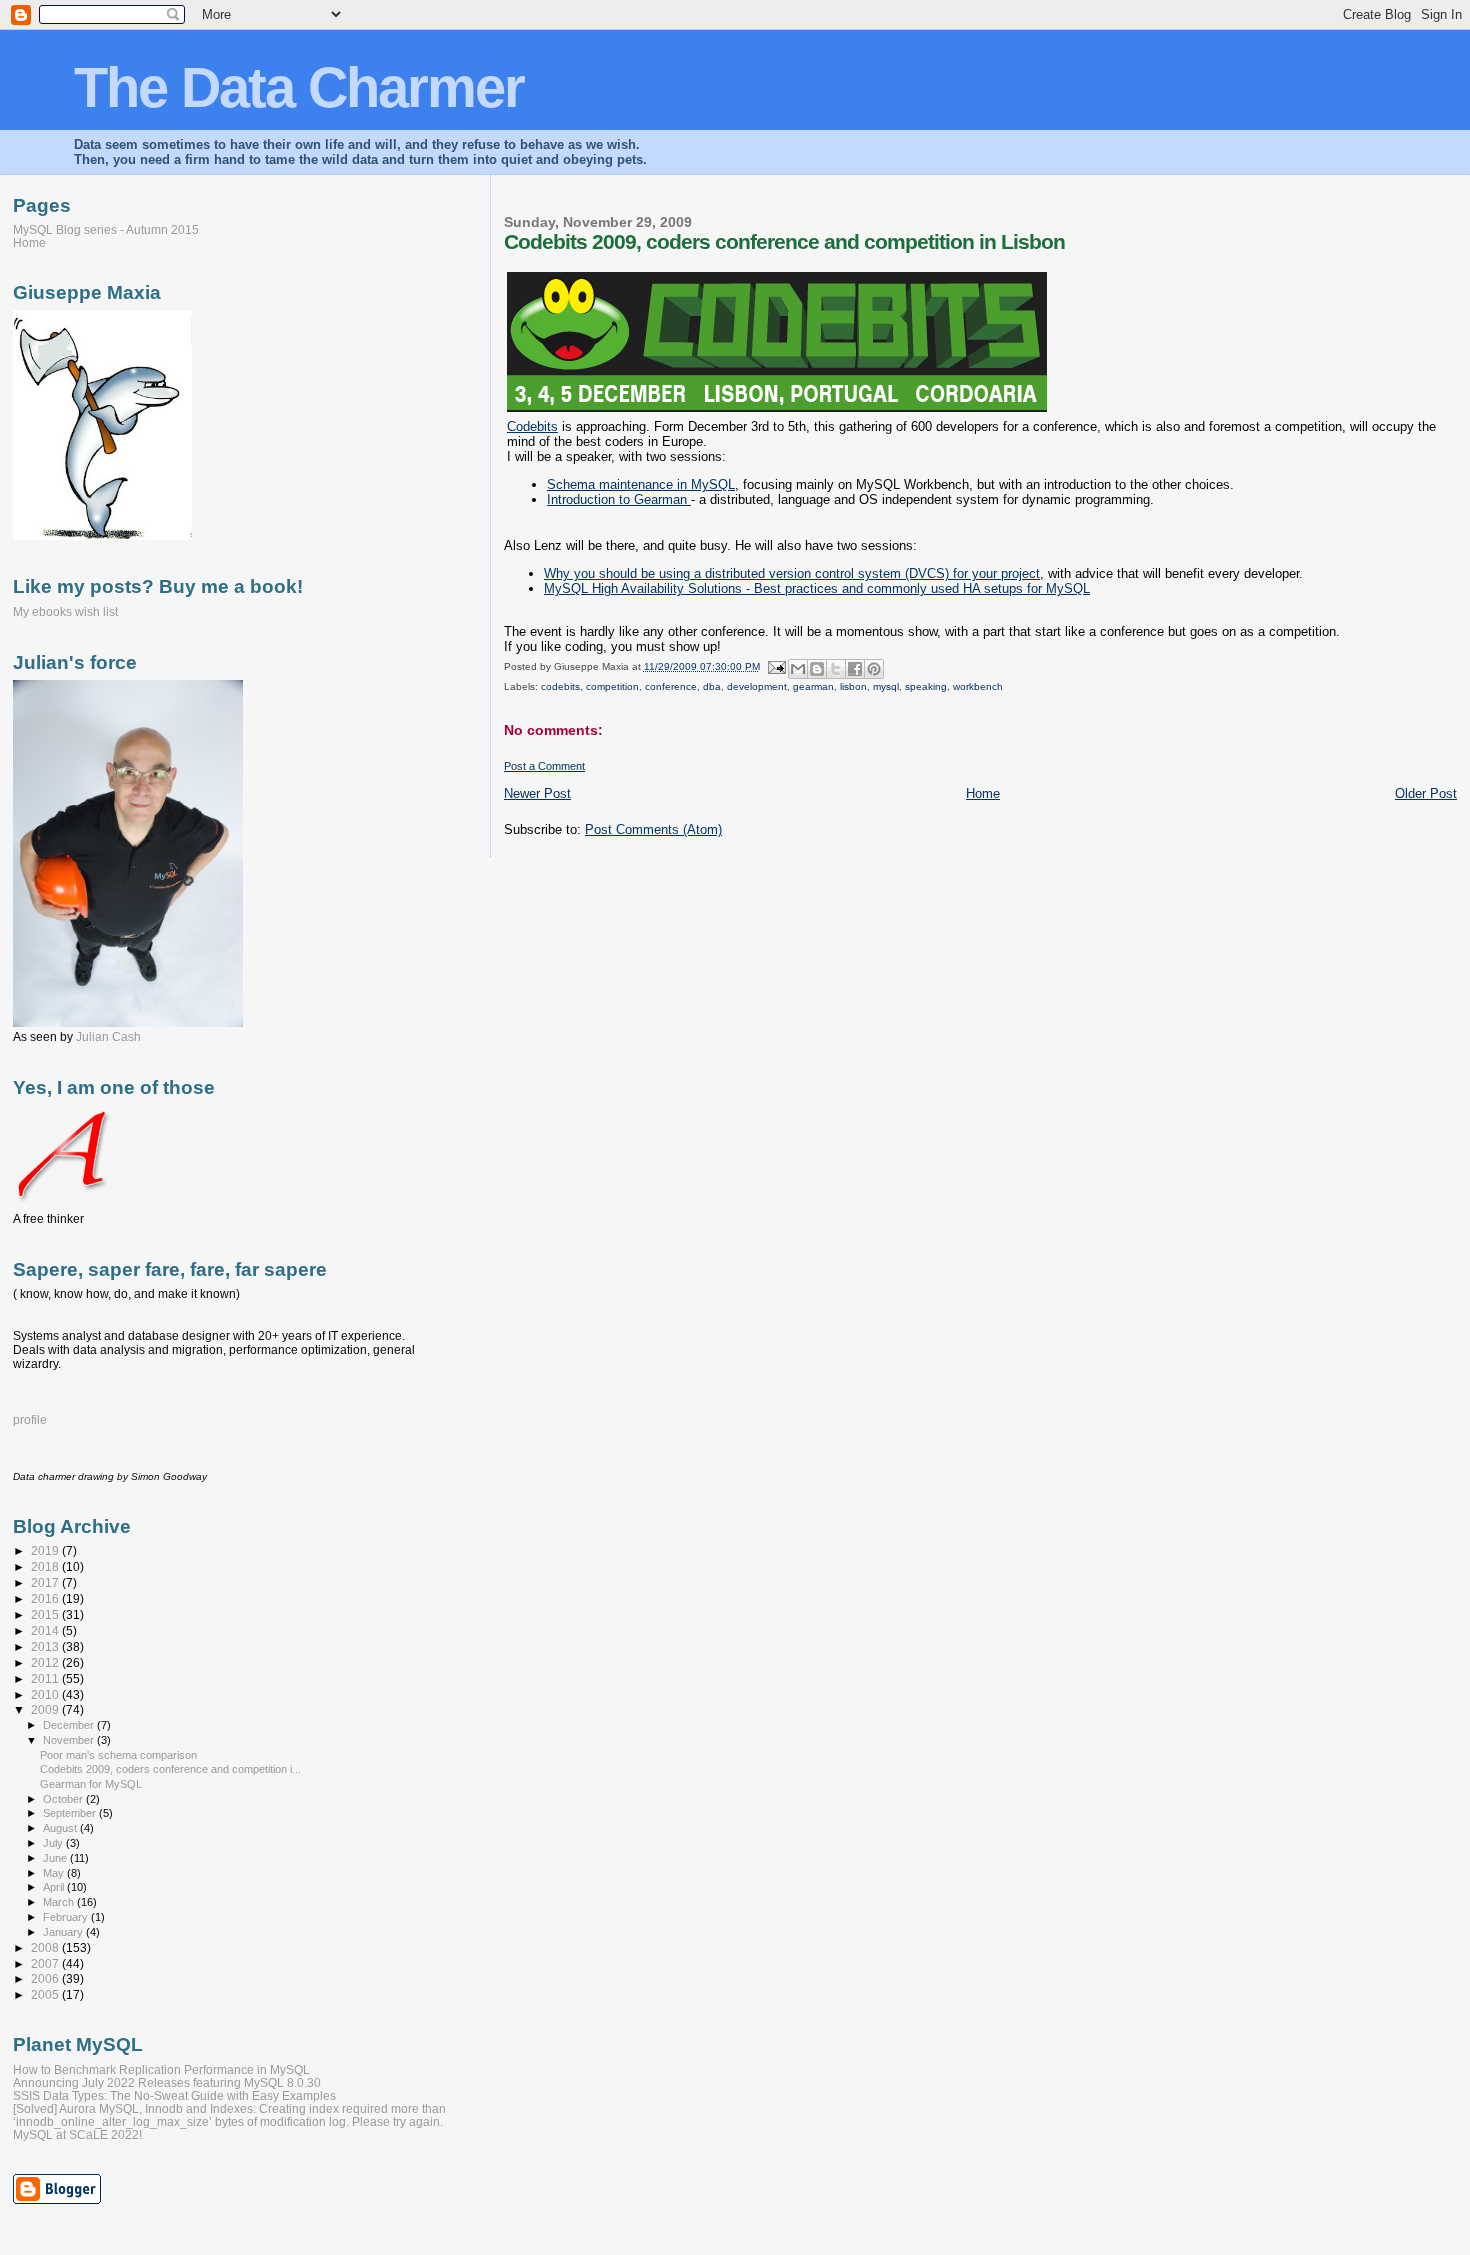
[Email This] (798, 669)
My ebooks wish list (65, 612)
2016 (46, 1598)
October (64, 1799)
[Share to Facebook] (855, 669)
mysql (886, 686)
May (55, 1873)
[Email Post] (776, 666)
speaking (926, 686)
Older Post (1426, 793)
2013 (46, 1646)
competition (612, 686)
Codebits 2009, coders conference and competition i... (170, 1769)
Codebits (532, 426)
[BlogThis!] (817, 669)
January (64, 1932)
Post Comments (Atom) (653, 829)
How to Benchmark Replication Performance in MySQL (161, 2069)
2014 (46, 1630)
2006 (46, 1978)
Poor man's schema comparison (118, 1755)
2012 (46, 1662)
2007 (46, 1963)
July (54, 1843)
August (61, 1828)
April (55, 1887)
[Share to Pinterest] (874, 669)
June (56, 1858)
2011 (46, 1678)
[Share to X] (836, 669)
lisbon (853, 686)
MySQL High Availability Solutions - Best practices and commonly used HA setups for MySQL (817, 588)
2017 (46, 1582)
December (70, 1725)
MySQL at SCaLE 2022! (77, 2134)
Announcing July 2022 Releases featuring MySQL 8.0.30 (167, 2082)
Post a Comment (544, 766)
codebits (560, 686)
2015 (46, 1614)
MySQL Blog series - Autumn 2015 (106, 229)
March (60, 1902)
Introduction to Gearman (619, 499)
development (757, 686)
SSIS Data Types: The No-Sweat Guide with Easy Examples (174, 2095)
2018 (46, 1566)
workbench (978, 686)
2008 (46, 1947)
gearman (813, 686)
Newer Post (537, 793)
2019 (46, 1550)
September (71, 1813)
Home (983, 793)
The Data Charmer (299, 87)
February (67, 1917)
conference (671, 686)
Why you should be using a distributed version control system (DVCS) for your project (792, 573)
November (70, 1740)
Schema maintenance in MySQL (641, 484)
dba (712, 686)
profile (30, 1420)
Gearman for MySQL (91, 1784)
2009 (46, 1709)
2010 (46, 1694)
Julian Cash (108, 1037)
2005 (46, 1994)
